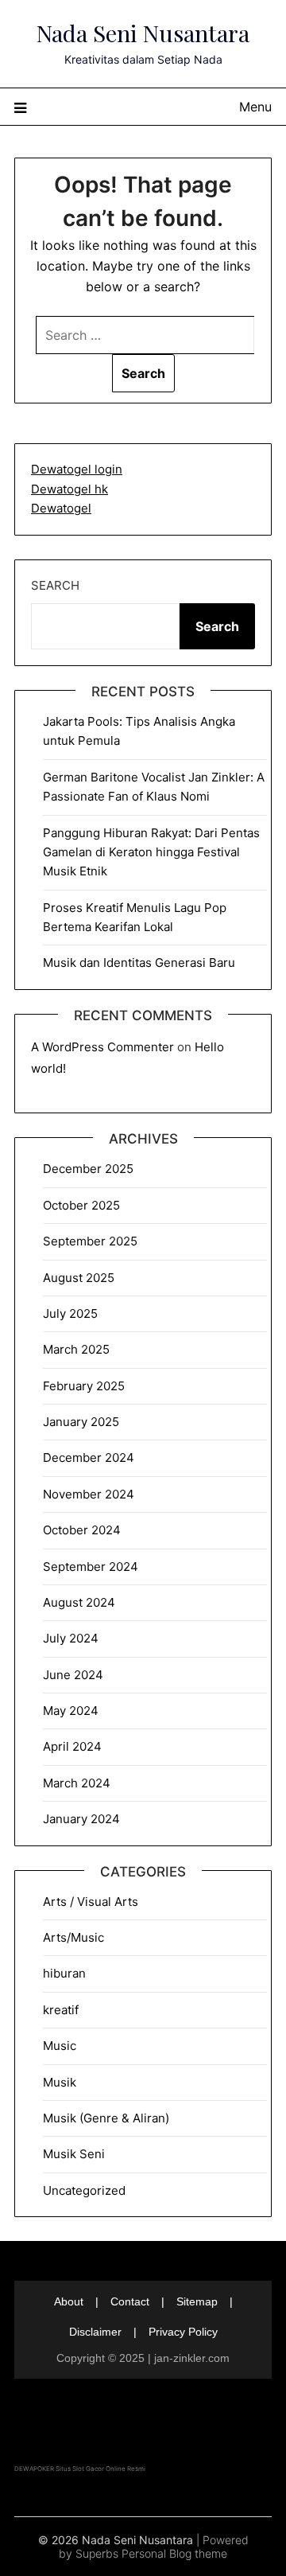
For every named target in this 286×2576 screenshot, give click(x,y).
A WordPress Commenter (102, 1047)
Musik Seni (74, 2154)
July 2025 (70, 1313)
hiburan (64, 1973)
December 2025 (88, 1169)
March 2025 (76, 1349)
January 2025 (81, 1422)
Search (55, 585)
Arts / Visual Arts (91, 1902)
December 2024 (89, 1458)
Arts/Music (73, 1937)
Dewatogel (61, 508)
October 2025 (81, 1205)
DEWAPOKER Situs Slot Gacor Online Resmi (80, 2469)
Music (60, 2046)
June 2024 (73, 1675)
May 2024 (71, 1711)
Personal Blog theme (174, 2553)
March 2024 (77, 1783)
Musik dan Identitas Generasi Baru (139, 963)
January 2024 (81, 1819)
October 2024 (82, 1530)
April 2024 (72, 1746)
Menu (255, 107)
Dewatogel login (77, 469)
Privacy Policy (183, 2332)
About (69, 2301)
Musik (60, 2082)
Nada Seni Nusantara (143, 33)
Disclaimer (95, 2332)
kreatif (61, 2010)
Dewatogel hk (70, 489)
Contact (130, 2301)
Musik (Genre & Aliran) (106, 2118)
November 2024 (89, 1494)
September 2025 (90, 1241)
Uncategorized (84, 2190)
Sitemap (197, 2301)
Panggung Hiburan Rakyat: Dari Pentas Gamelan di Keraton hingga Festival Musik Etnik (151, 852)
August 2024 (79, 1602)
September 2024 (91, 1567)
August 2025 (79, 1278)
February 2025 (84, 1386)
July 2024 (71, 1638)
